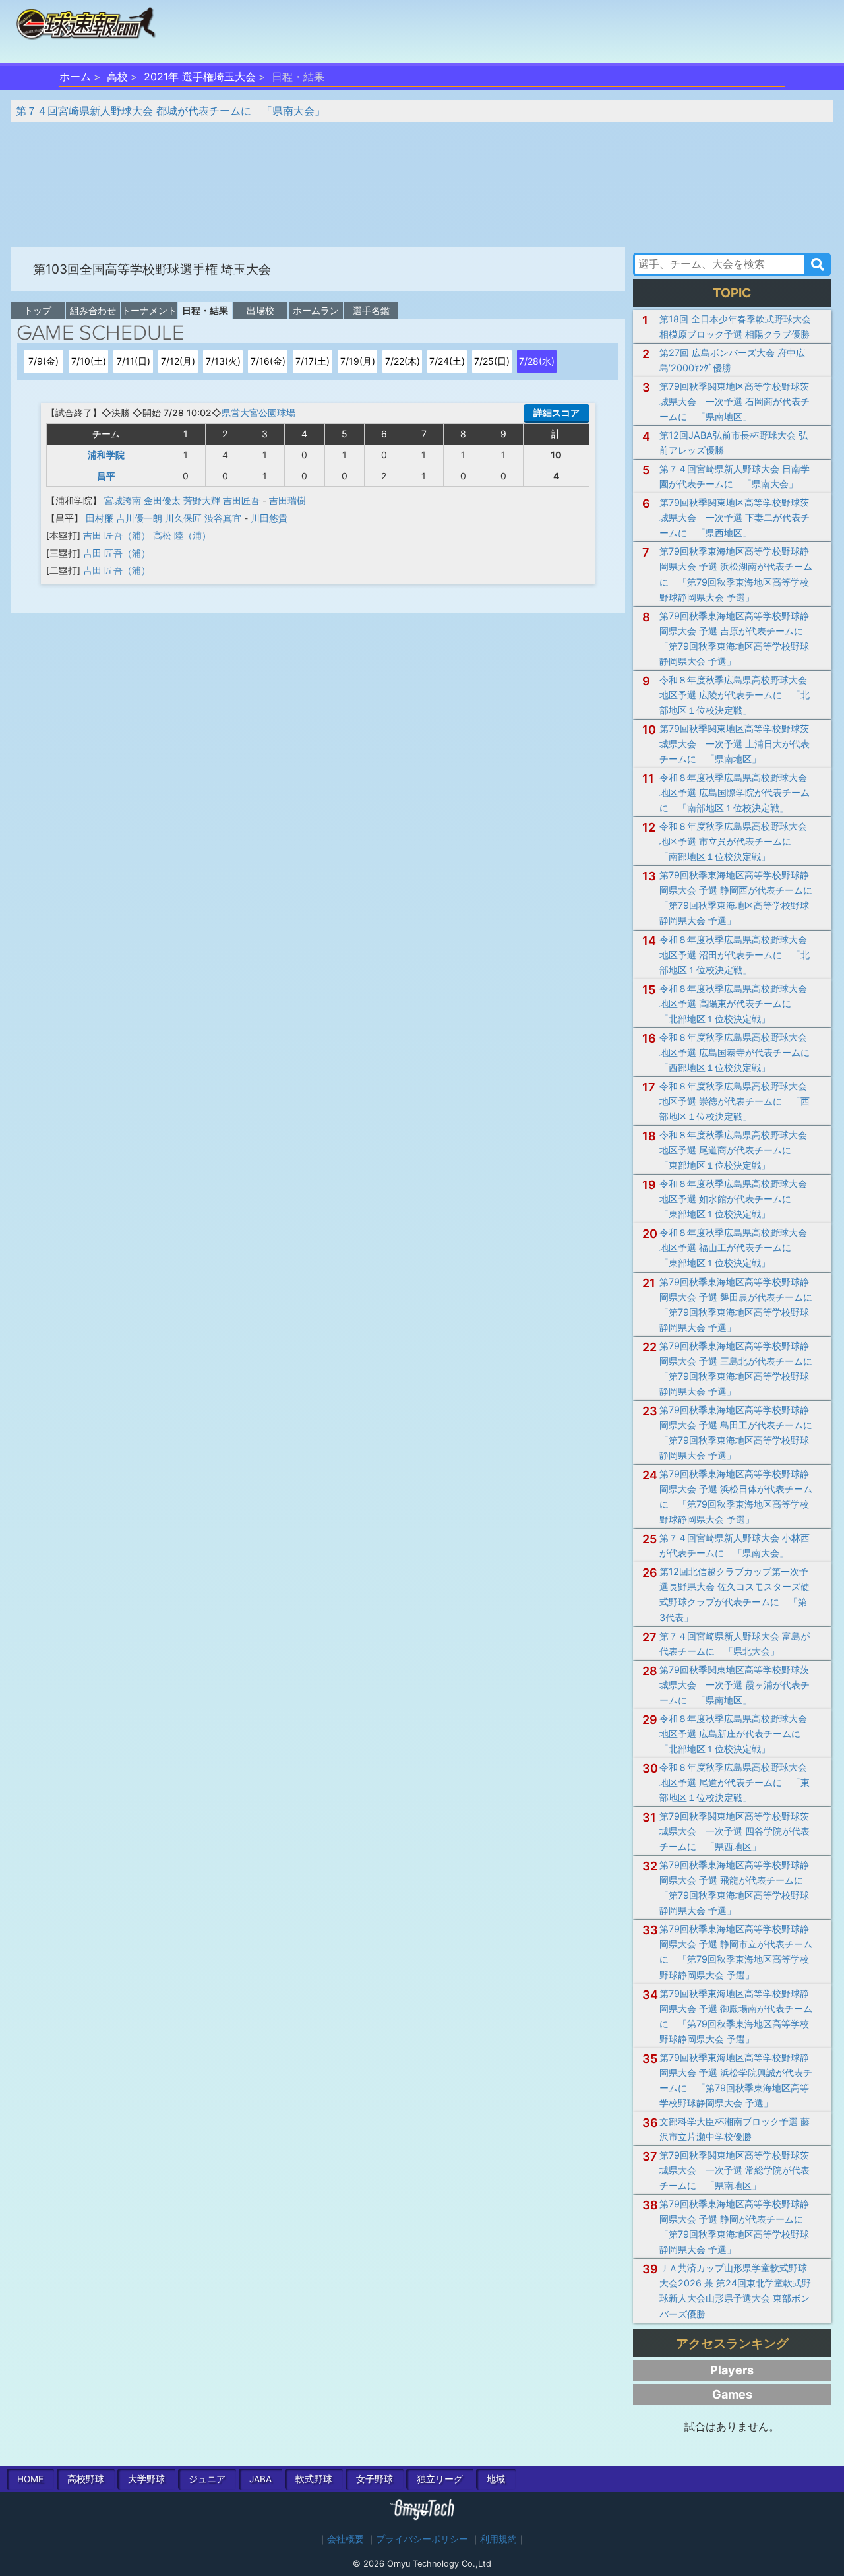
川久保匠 (183, 518)
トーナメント (149, 310)
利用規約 (498, 2539)
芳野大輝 (202, 500)
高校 (117, 77)
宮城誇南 (123, 500)
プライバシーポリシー (422, 2539)
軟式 (314, 2479)
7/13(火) (223, 361)
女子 (375, 2479)
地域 (496, 2479)
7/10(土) (89, 361)
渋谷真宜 (223, 518)
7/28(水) (537, 361)
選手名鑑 (371, 310)
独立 (440, 2479)
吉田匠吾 (241, 500)
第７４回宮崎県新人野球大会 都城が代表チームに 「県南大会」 (170, 111)
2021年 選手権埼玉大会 (200, 77)
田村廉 (100, 518)
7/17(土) (313, 361)
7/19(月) (358, 361)
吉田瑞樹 (287, 500)
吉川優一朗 (139, 518)
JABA (260, 2479)
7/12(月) (178, 361)
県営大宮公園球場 (258, 413)
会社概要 (346, 2539)
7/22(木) (403, 361)
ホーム (75, 77)
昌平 (106, 476)
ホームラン (316, 310)
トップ (38, 310)
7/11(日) (134, 361)
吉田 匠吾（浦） (117, 535)
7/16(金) (268, 361)
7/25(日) (492, 361)
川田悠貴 (269, 518)
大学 (146, 2479)
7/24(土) (447, 361)
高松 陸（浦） (182, 535)
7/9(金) (44, 361)
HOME (30, 2479)
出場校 (260, 310)
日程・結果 (205, 310)
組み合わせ (93, 310)
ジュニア (207, 2479)
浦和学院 (106, 455)
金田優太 (162, 500)
